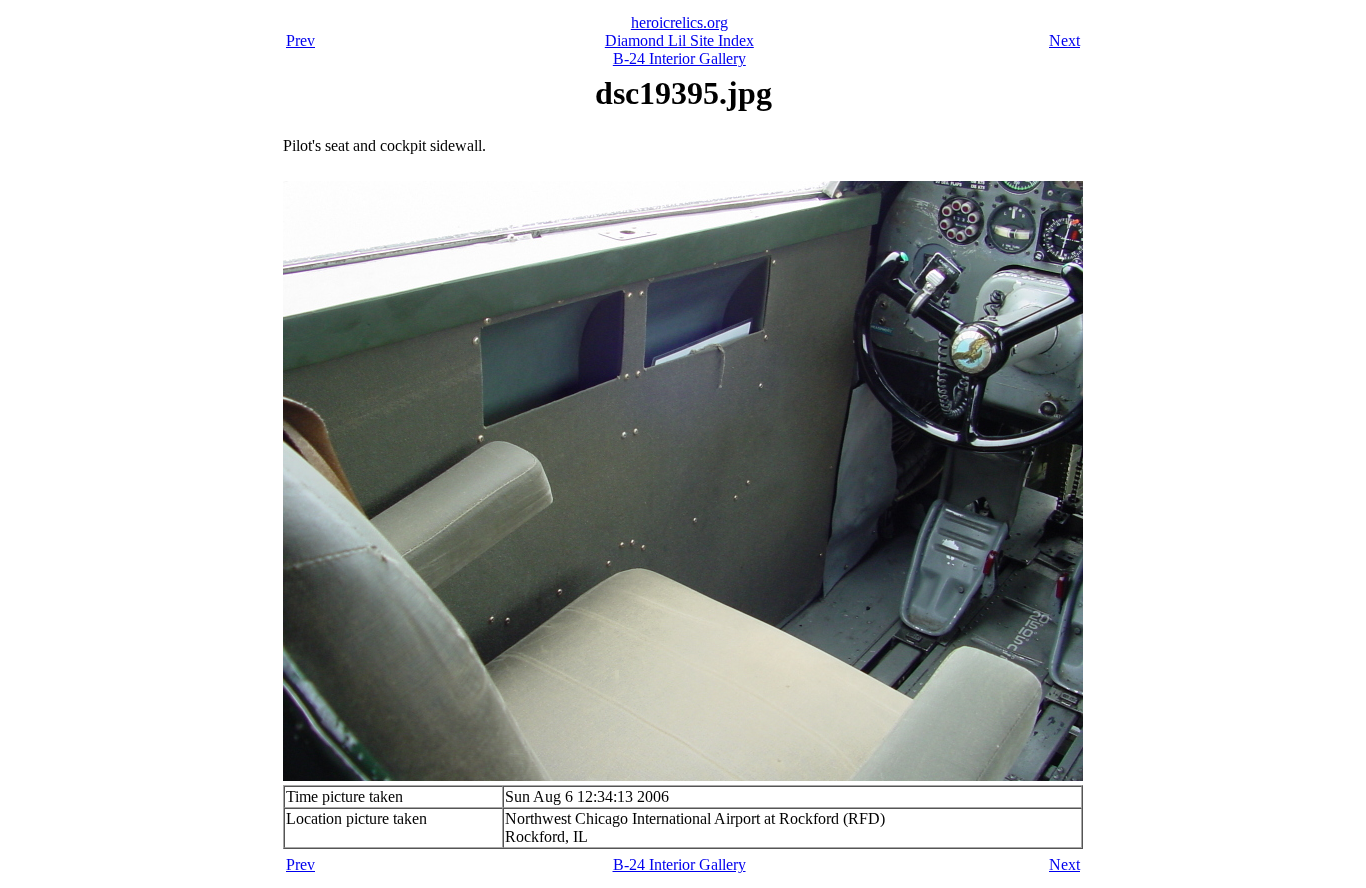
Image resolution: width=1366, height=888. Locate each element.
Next (1064, 40)
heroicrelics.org (679, 22)
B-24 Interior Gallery (679, 58)
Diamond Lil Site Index (679, 40)
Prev (300, 40)
